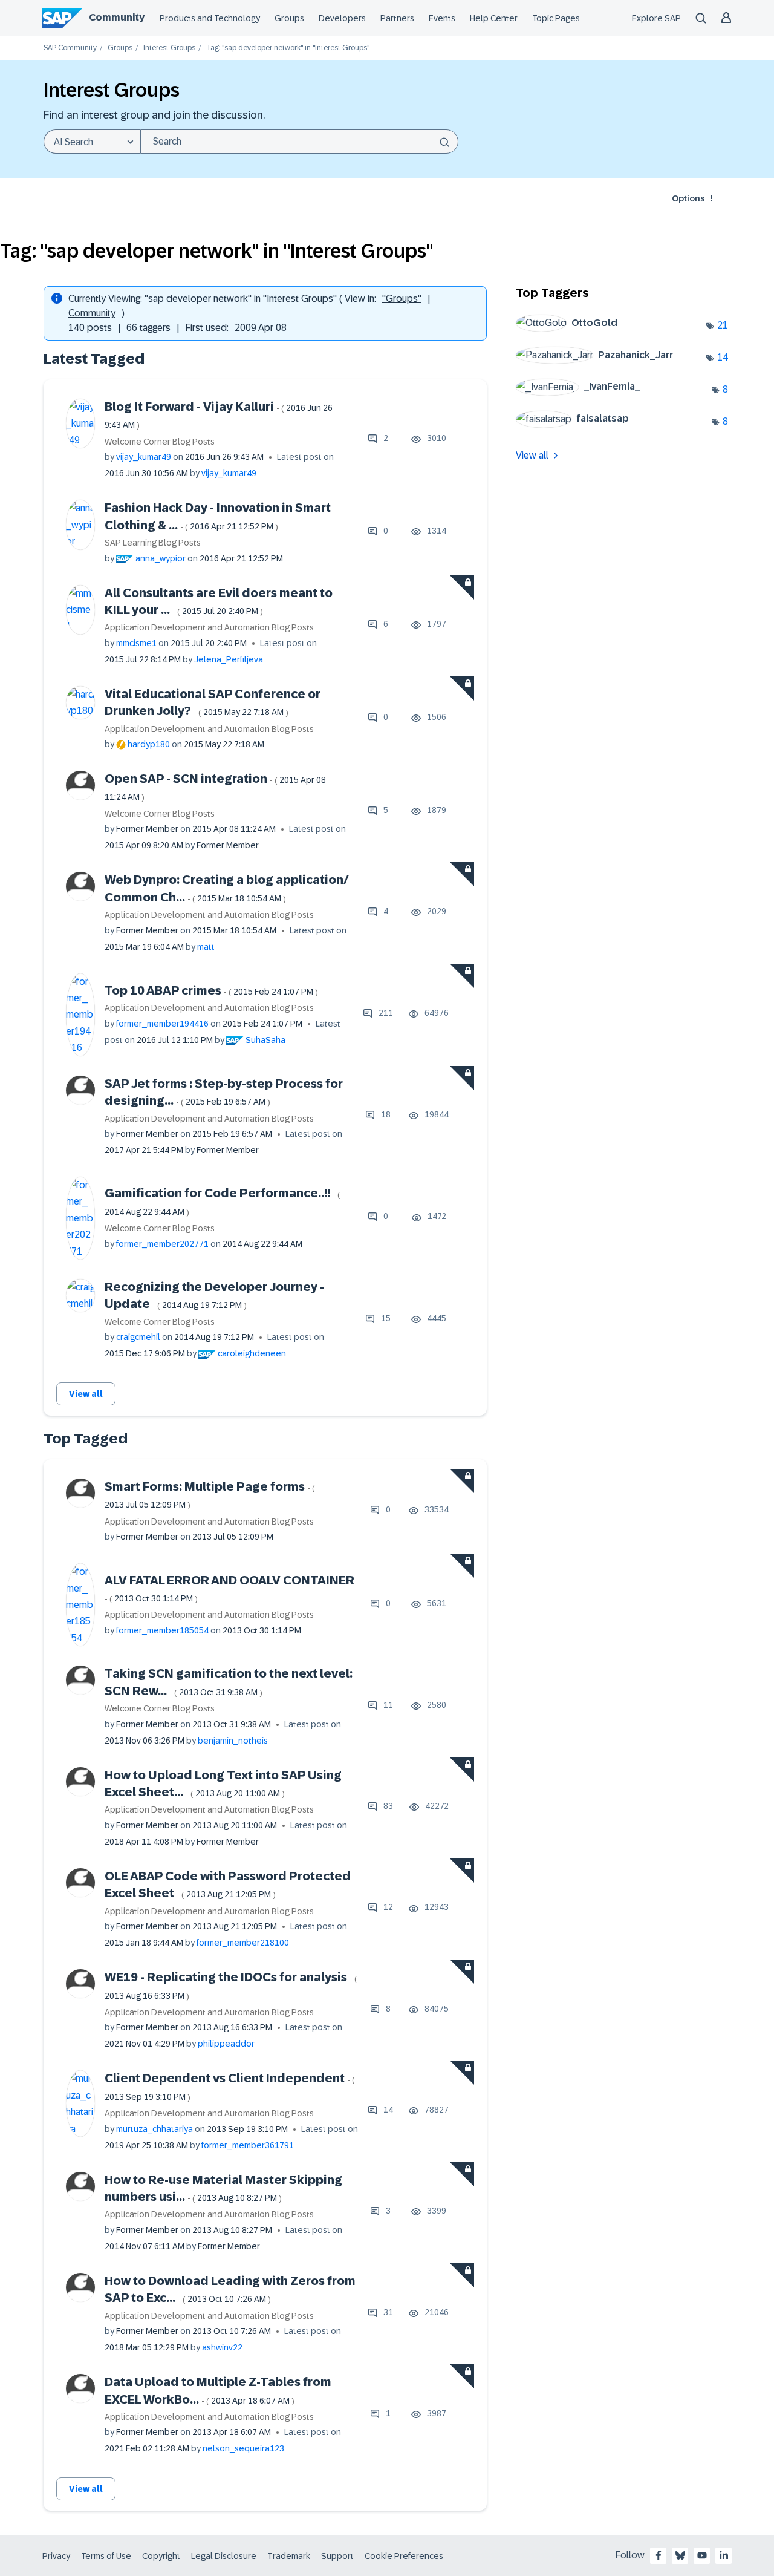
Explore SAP (656, 18)
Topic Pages (556, 18)
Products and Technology (210, 18)
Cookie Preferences (404, 2556)
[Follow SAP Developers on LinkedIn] (724, 2555)
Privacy (56, 2556)
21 (723, 325)
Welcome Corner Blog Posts (160, 442)
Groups (289, 18)
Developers (342, 18)
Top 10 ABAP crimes (211, 990)
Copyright (161, 2556)
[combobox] (299, 142)
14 (723, 357)
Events (442, 18)
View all (86, 1394)
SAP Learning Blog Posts (153, 543)
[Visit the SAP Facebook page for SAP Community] (659, 2555)
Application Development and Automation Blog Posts (209, 627)
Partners (397, 18)
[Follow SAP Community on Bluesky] (680, 2555)
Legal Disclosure (224, 2556)
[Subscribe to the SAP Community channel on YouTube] (702, 2555)
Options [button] (688, 198)
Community (117, 17)
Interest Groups (169, 48)
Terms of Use (106, 2556)
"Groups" (402, 299)
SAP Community (70, 48)
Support (337, 2556)
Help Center (494, 18)
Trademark (289, 2556)
